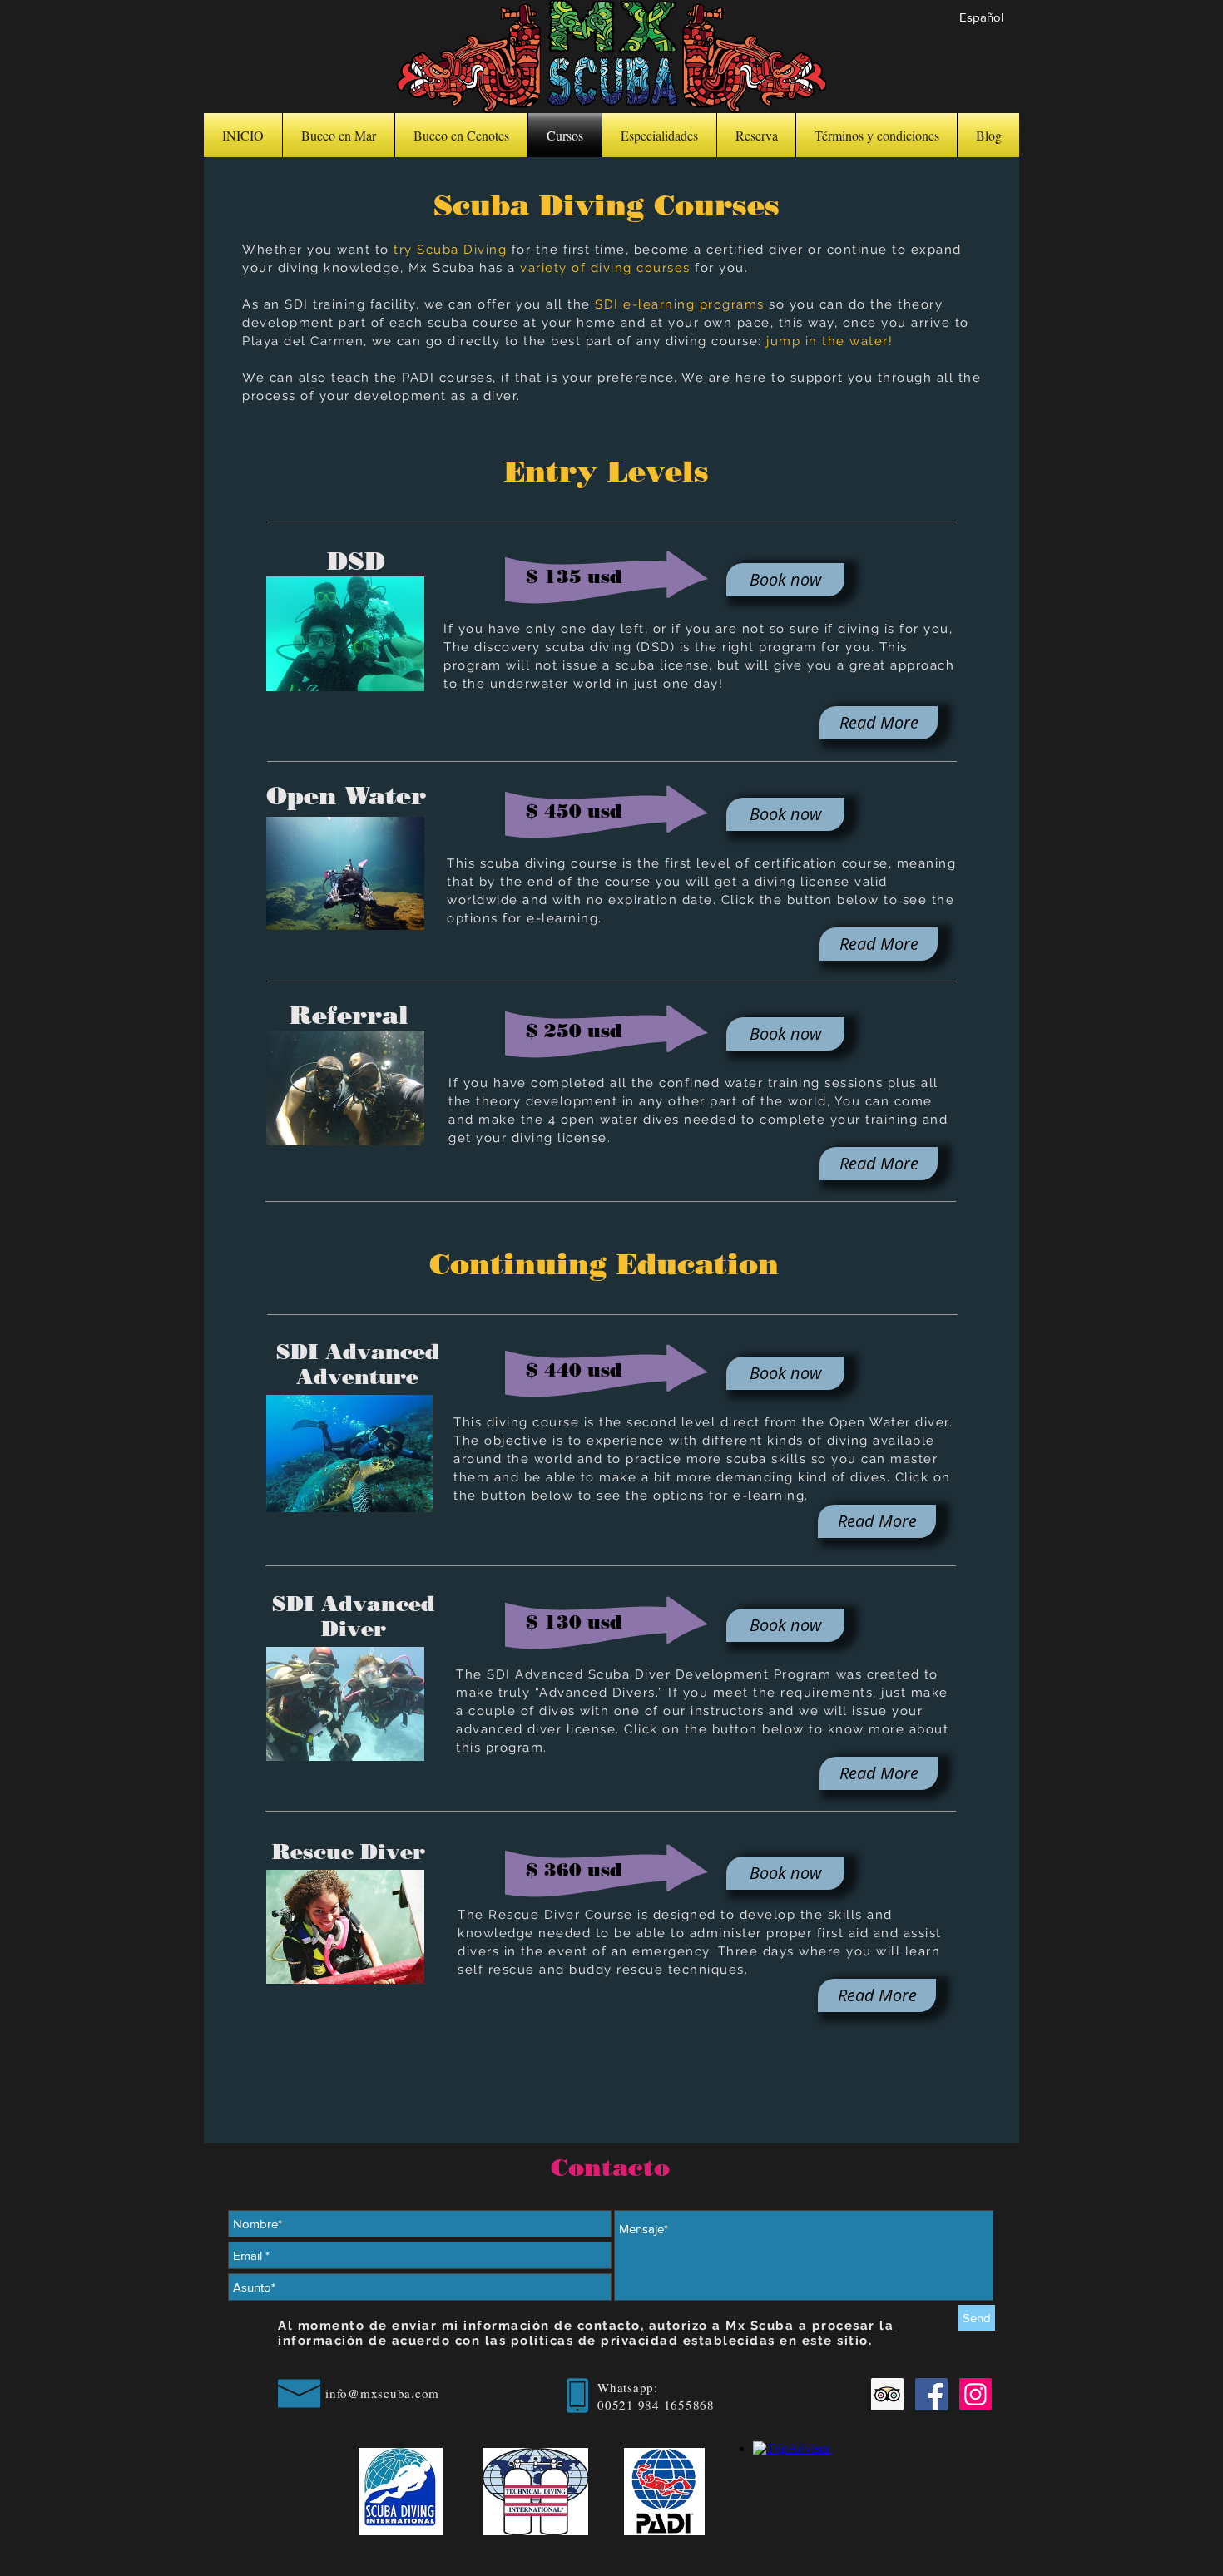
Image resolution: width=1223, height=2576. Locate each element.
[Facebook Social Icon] (931, 2394)
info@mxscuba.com (382, 2393)
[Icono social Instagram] (975, 2394)
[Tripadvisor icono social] (887, 2394)
